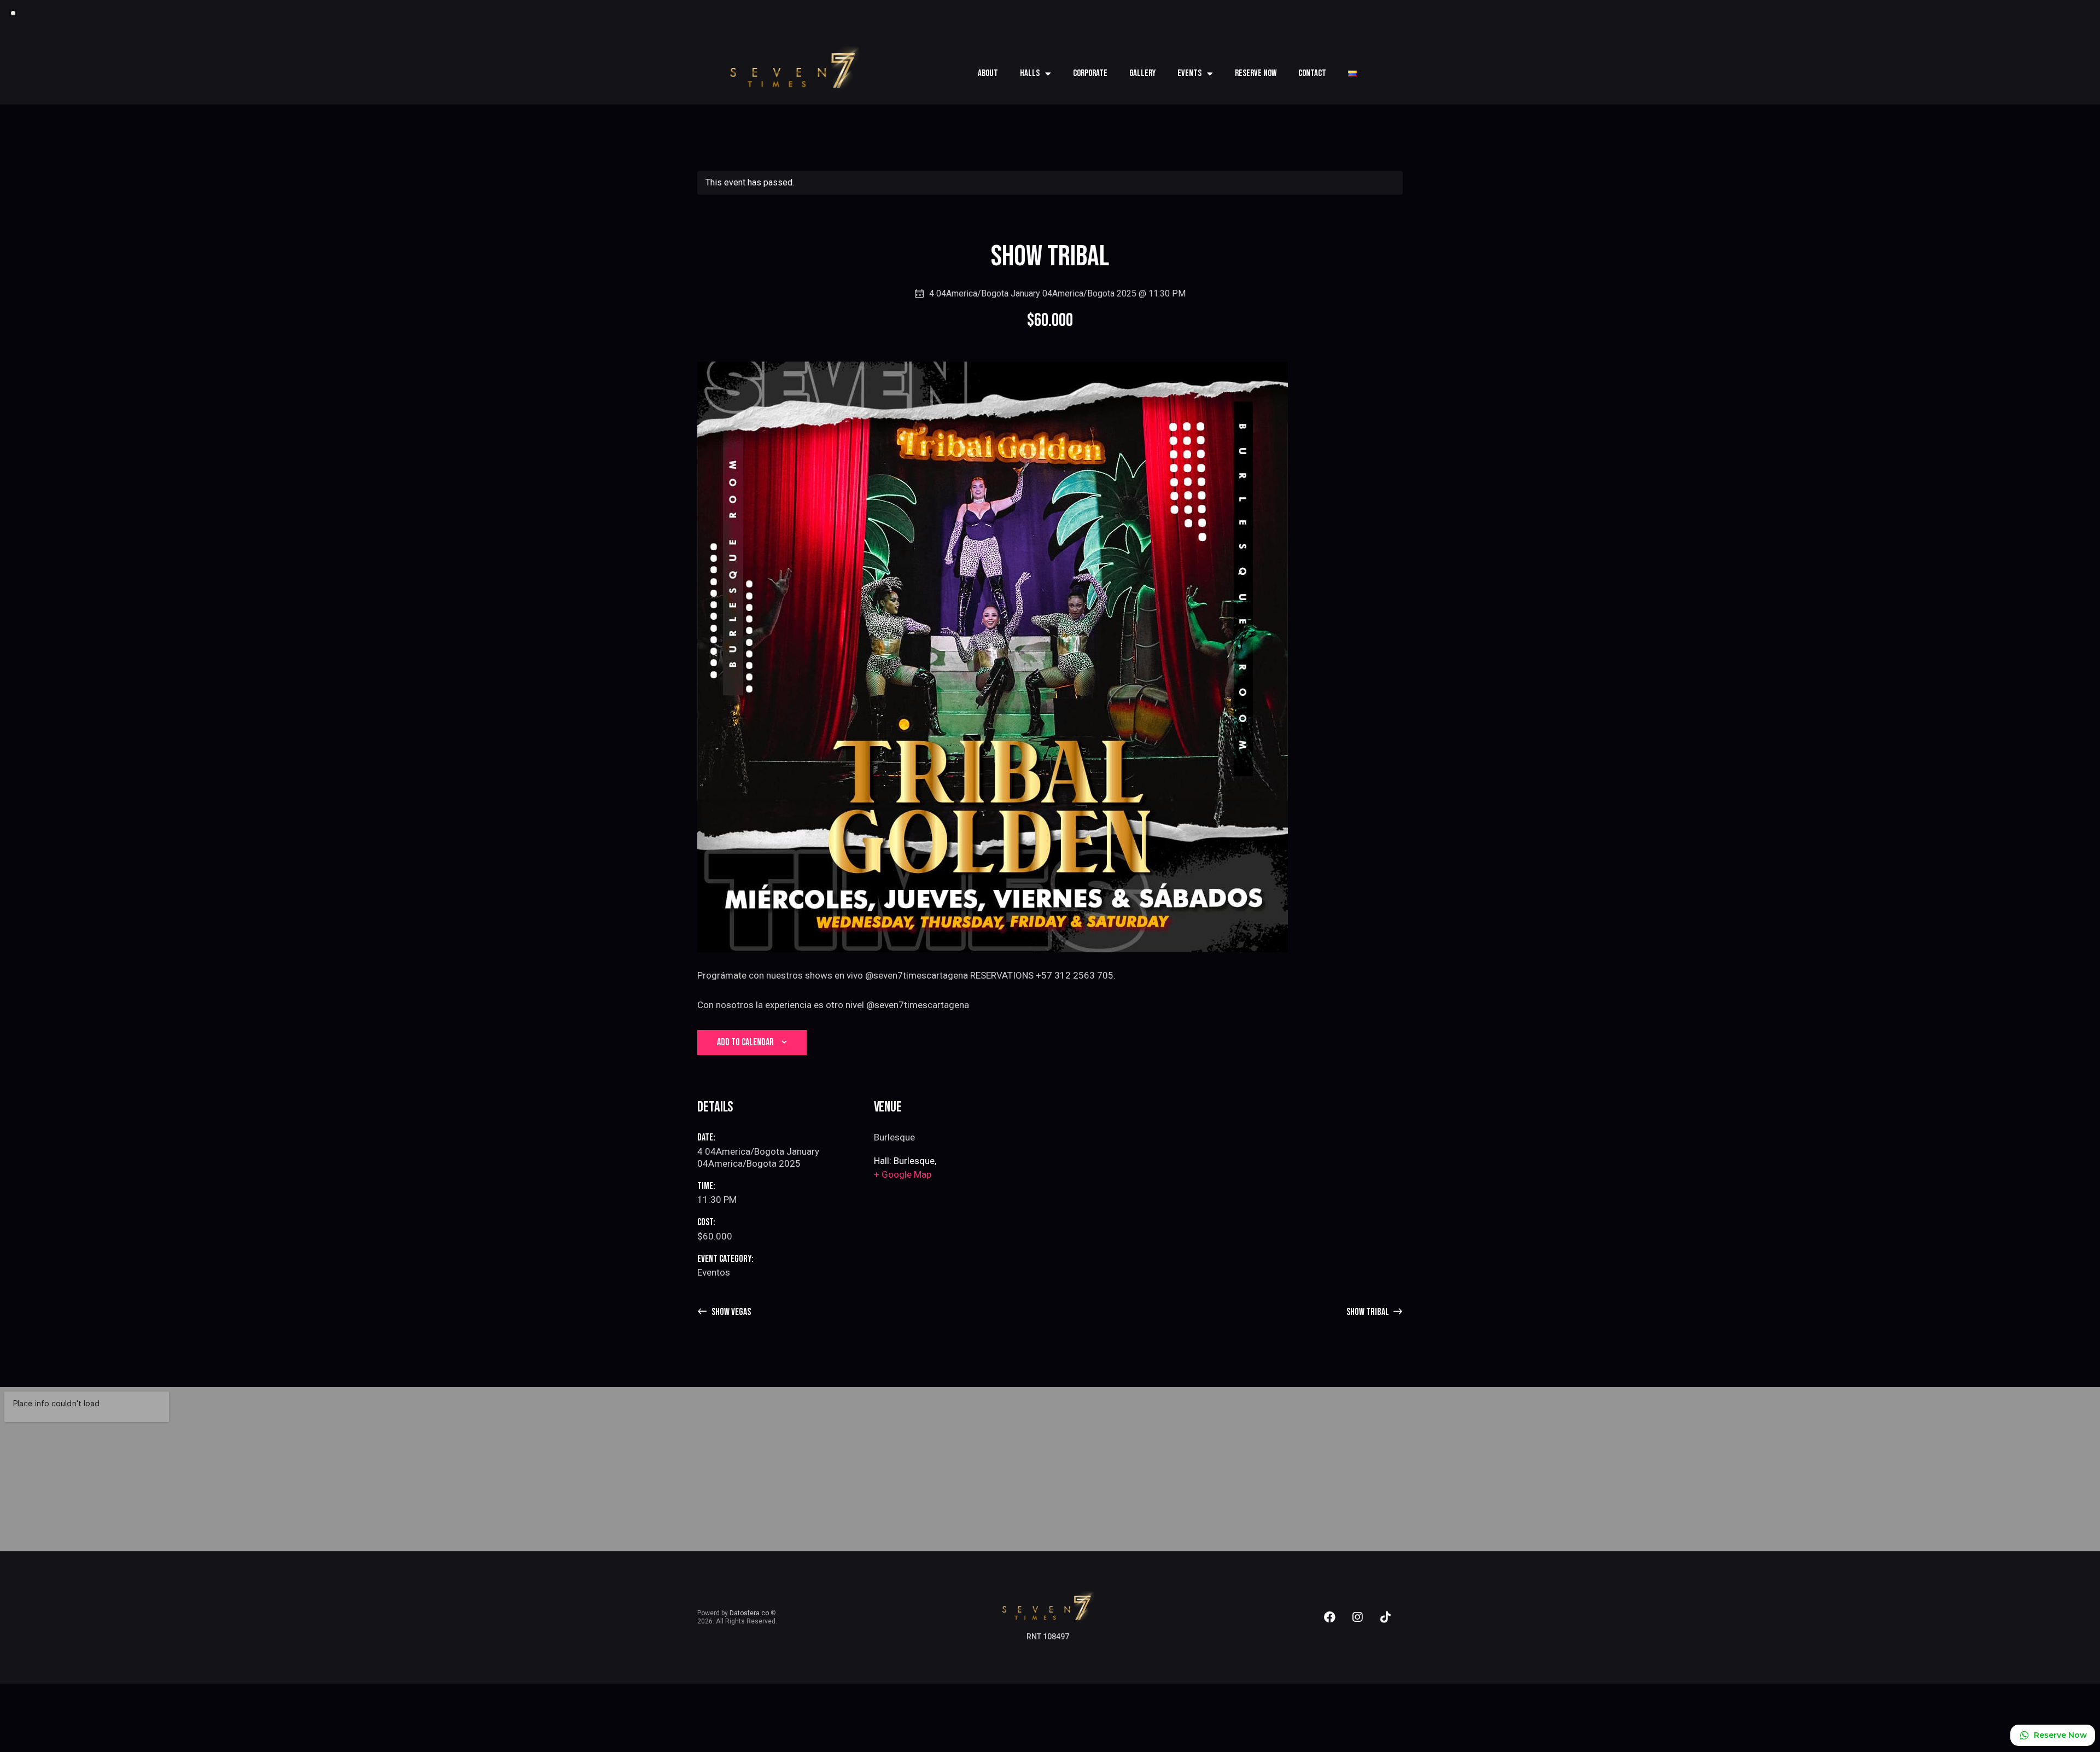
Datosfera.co (749, 1613)
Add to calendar (745, 1042)
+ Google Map (903, 1174)
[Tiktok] (1385, 1617)
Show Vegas (730, 1312)
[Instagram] (1357, 1617)
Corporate (1090, 73)
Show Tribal (1369, 1312)
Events (1189, 73)
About (988, 73)
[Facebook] (1329, 1617)
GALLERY (1142, 73)
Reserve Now (1256, 73)
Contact (1312, 73)
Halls (1030, 73)
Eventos (714, 1272)
